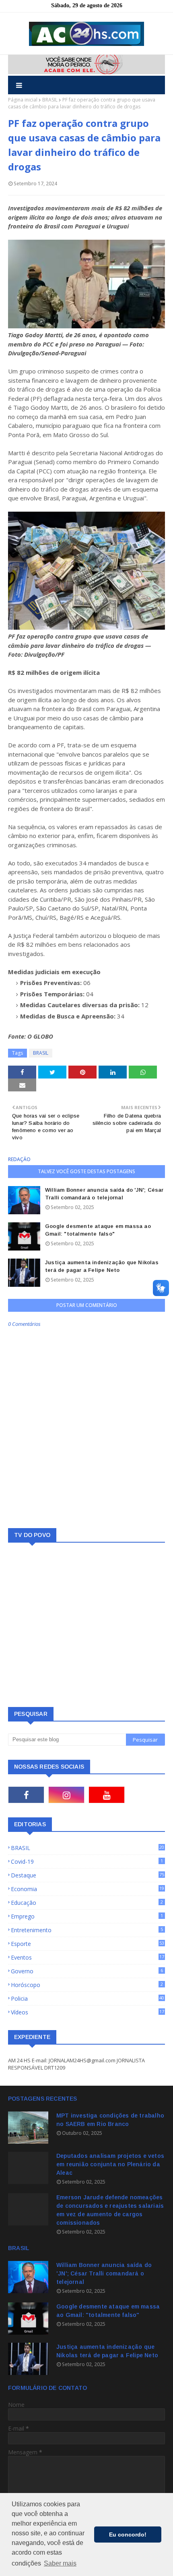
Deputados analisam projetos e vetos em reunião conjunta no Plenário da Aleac (110, 2164)
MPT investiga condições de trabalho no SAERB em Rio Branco (110, 2120)
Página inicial (23, 100)
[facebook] (26, 1795)
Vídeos (88, 2012)
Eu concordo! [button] (128, 2535)
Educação (87, 1903)
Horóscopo (87, 1985)
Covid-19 (87, 1861)
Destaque (88, 1875)
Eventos (88, 1957)
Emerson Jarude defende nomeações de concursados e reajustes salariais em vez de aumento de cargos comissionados (110, 2210)
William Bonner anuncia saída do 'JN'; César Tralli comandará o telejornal (104, 1194)
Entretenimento (87, 1930)
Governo (87, 1971)
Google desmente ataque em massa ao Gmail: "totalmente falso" (98, 1230)
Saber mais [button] (60, 2563)
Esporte (88, 1944)
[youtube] (107, 1795)
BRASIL (50, 100)
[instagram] (66, 1795)
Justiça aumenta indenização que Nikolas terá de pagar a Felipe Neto (102, 1266)
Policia (88, 1998)
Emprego (87, 1916)
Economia (88, 1889)
